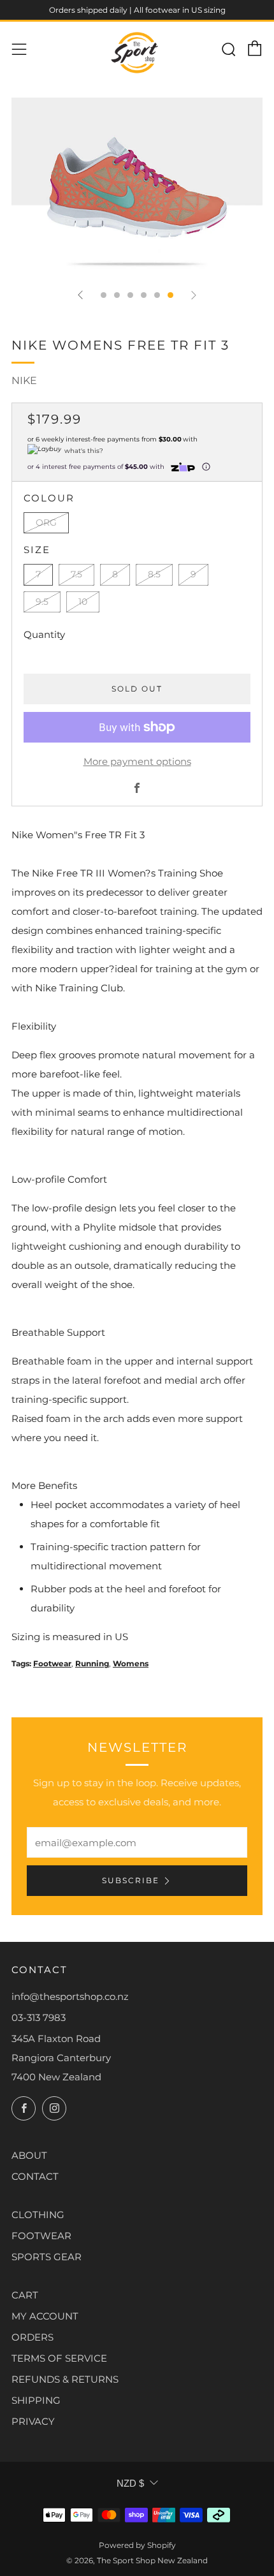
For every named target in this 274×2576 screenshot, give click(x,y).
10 (83, 602)
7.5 (76, 574)
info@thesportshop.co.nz (70, 1996)
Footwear (52, 1663)
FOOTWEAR (41, 2236)
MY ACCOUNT (45, 2316)
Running (92, 1663)
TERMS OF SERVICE (59, 2358)
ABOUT (29, 2155)
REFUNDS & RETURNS (65, 2379)
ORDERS (32, 2337)
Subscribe (131, 1880)
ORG (46, 522)
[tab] (104, 295)
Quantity (44, 634)
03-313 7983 (39, 2017)
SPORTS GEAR (47, 2257)
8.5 (154, 574)
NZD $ (130, 2483)
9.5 (42, 602)
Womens (131, 1663)
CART (25, 2295)
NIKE (24, 381)
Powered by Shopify (137, 2545)
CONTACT (35, 2176)
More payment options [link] (137, 761)
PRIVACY (33, 2421)
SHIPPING (36, 2400)
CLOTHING (38, 2215)
